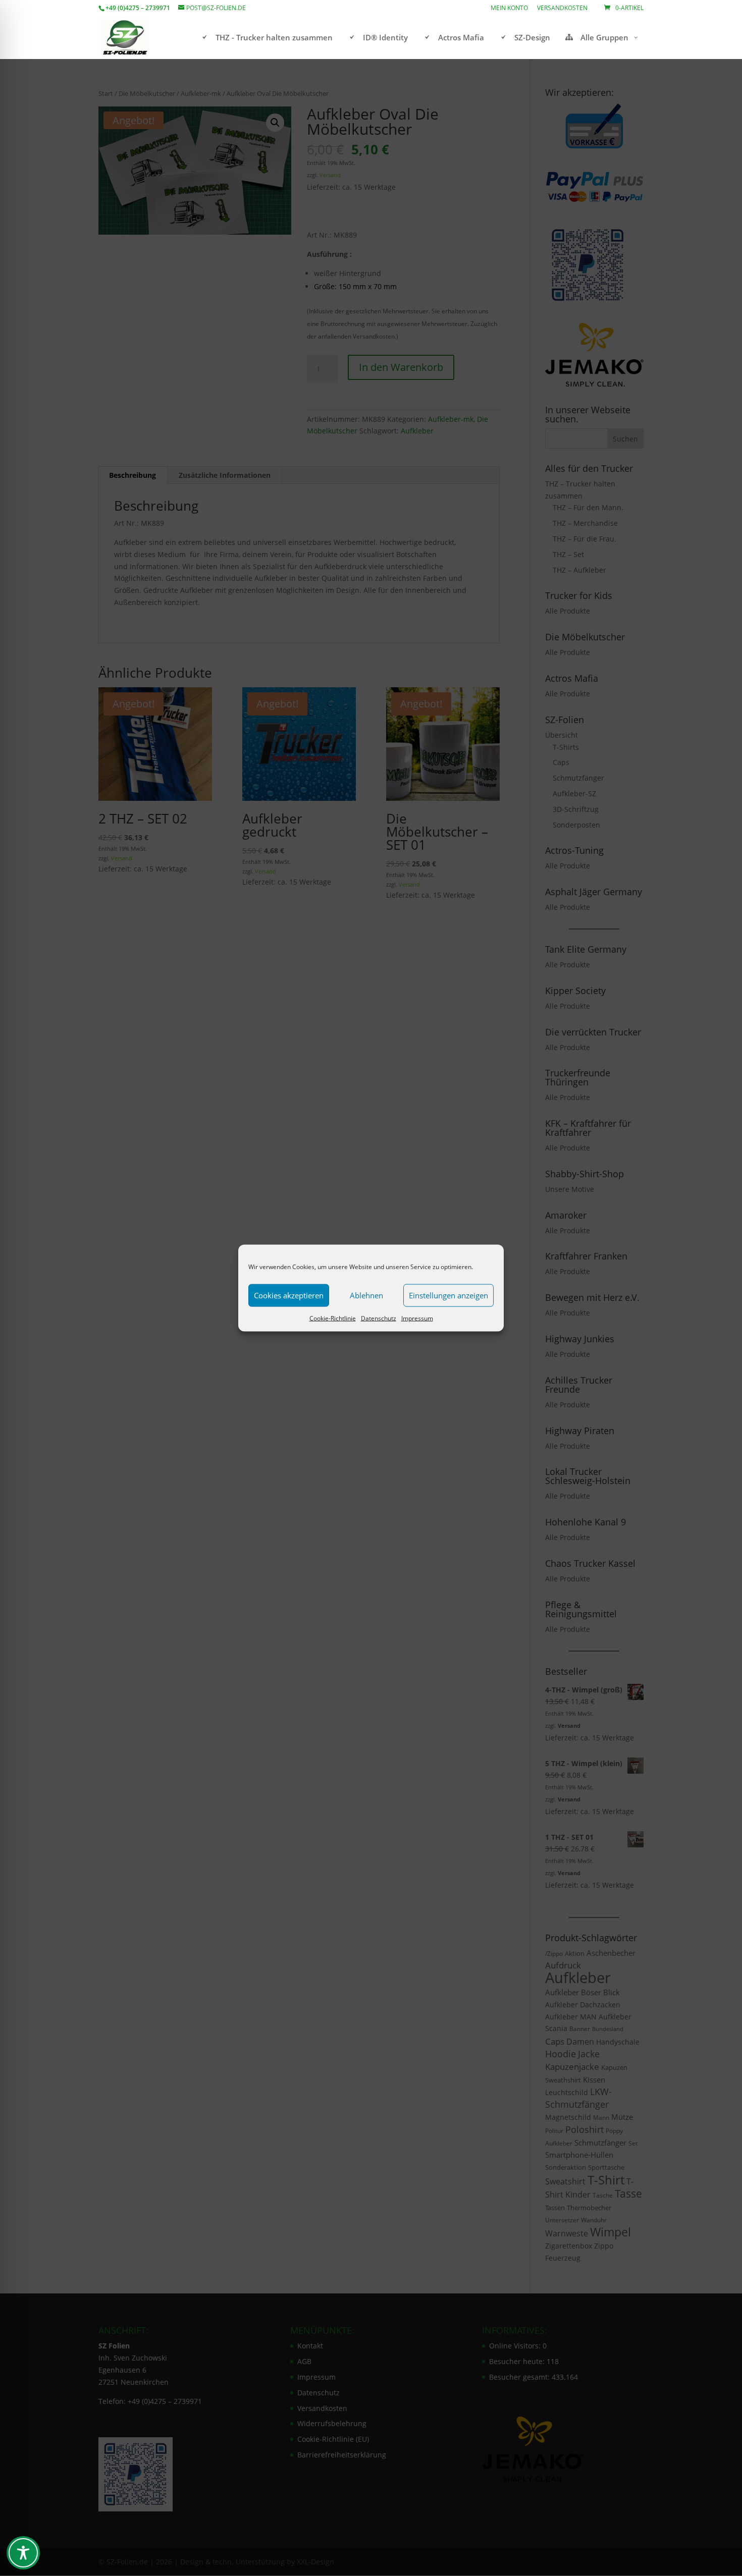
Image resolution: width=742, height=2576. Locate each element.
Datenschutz (379, 1318)
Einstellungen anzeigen (448, 1295)
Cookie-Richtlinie (333, 1318)
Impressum (417, 1318)
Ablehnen (366, 1295)
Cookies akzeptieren (289, 1295)
